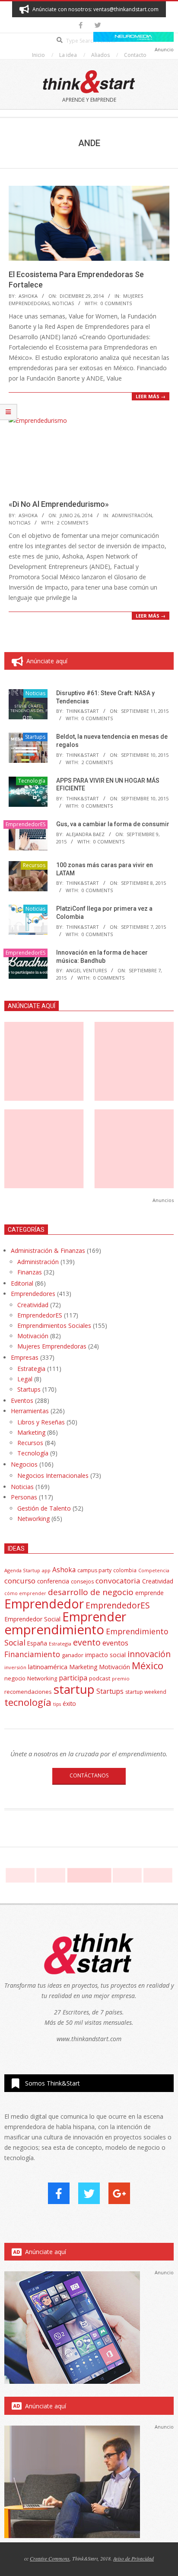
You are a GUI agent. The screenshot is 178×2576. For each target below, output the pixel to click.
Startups (35, 737)
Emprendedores (33, 1294)
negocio (15, 1678)
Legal (25, 1379)
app (46, 1570)
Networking (33, 1519)
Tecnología (32, 781)
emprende (149, 1593)
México (148, 1666)
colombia (125, 1570)
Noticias (63, 303)
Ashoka (64, 1570)
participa (73, 1678)
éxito (69, 1704)
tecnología (28, 1702)
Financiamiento (32, 1654)
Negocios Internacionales (53, 1475)
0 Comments (116, 303)
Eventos (22, 1400)
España (37, 1643)
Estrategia (31, 1369)
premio (121, 1678)
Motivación (33, 1336)
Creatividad (33, 1305)
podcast (100, 1678)
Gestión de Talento (44, 1508)
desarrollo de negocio (91, 1592)
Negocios (24, 1464)
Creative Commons (50, 2558)
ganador (73, 1655)
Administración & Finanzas (48, 1251)
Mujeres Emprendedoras (52, 1346)
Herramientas (30, 1411)
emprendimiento (54, 1630)
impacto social (105, 1655)
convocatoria (118, 1581)
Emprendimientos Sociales (54, 1325)
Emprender (94, 1617)
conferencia (53, 1581)
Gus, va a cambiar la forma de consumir (113, 824)
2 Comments (73, 523)
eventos (115, 1643)
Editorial (22, 1283)
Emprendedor (44, 1604)
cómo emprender (25, 1593)
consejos (82, 1582)
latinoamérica (48, 1667)
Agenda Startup (22, 1570)
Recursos (34, 865)
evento (87, 1642)
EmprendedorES (25, 824)
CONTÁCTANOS (89, 1775)
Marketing (31, 1432)
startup (74, 1689)
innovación (149, 1654)
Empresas (25, 1357)
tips (57, 1704)
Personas (24, 1497)
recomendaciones (28, 1692)
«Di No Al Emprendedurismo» (59, 504)
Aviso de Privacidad (133, 2558)
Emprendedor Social (32, 1619)
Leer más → (151, 396)
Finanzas (30, 1272)
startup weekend (146, 1692)
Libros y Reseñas (41, 1422)
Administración (132, 515)
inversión (15, 1667)
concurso (20, 1581)
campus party (94, 1570)
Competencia (154, 1570)
